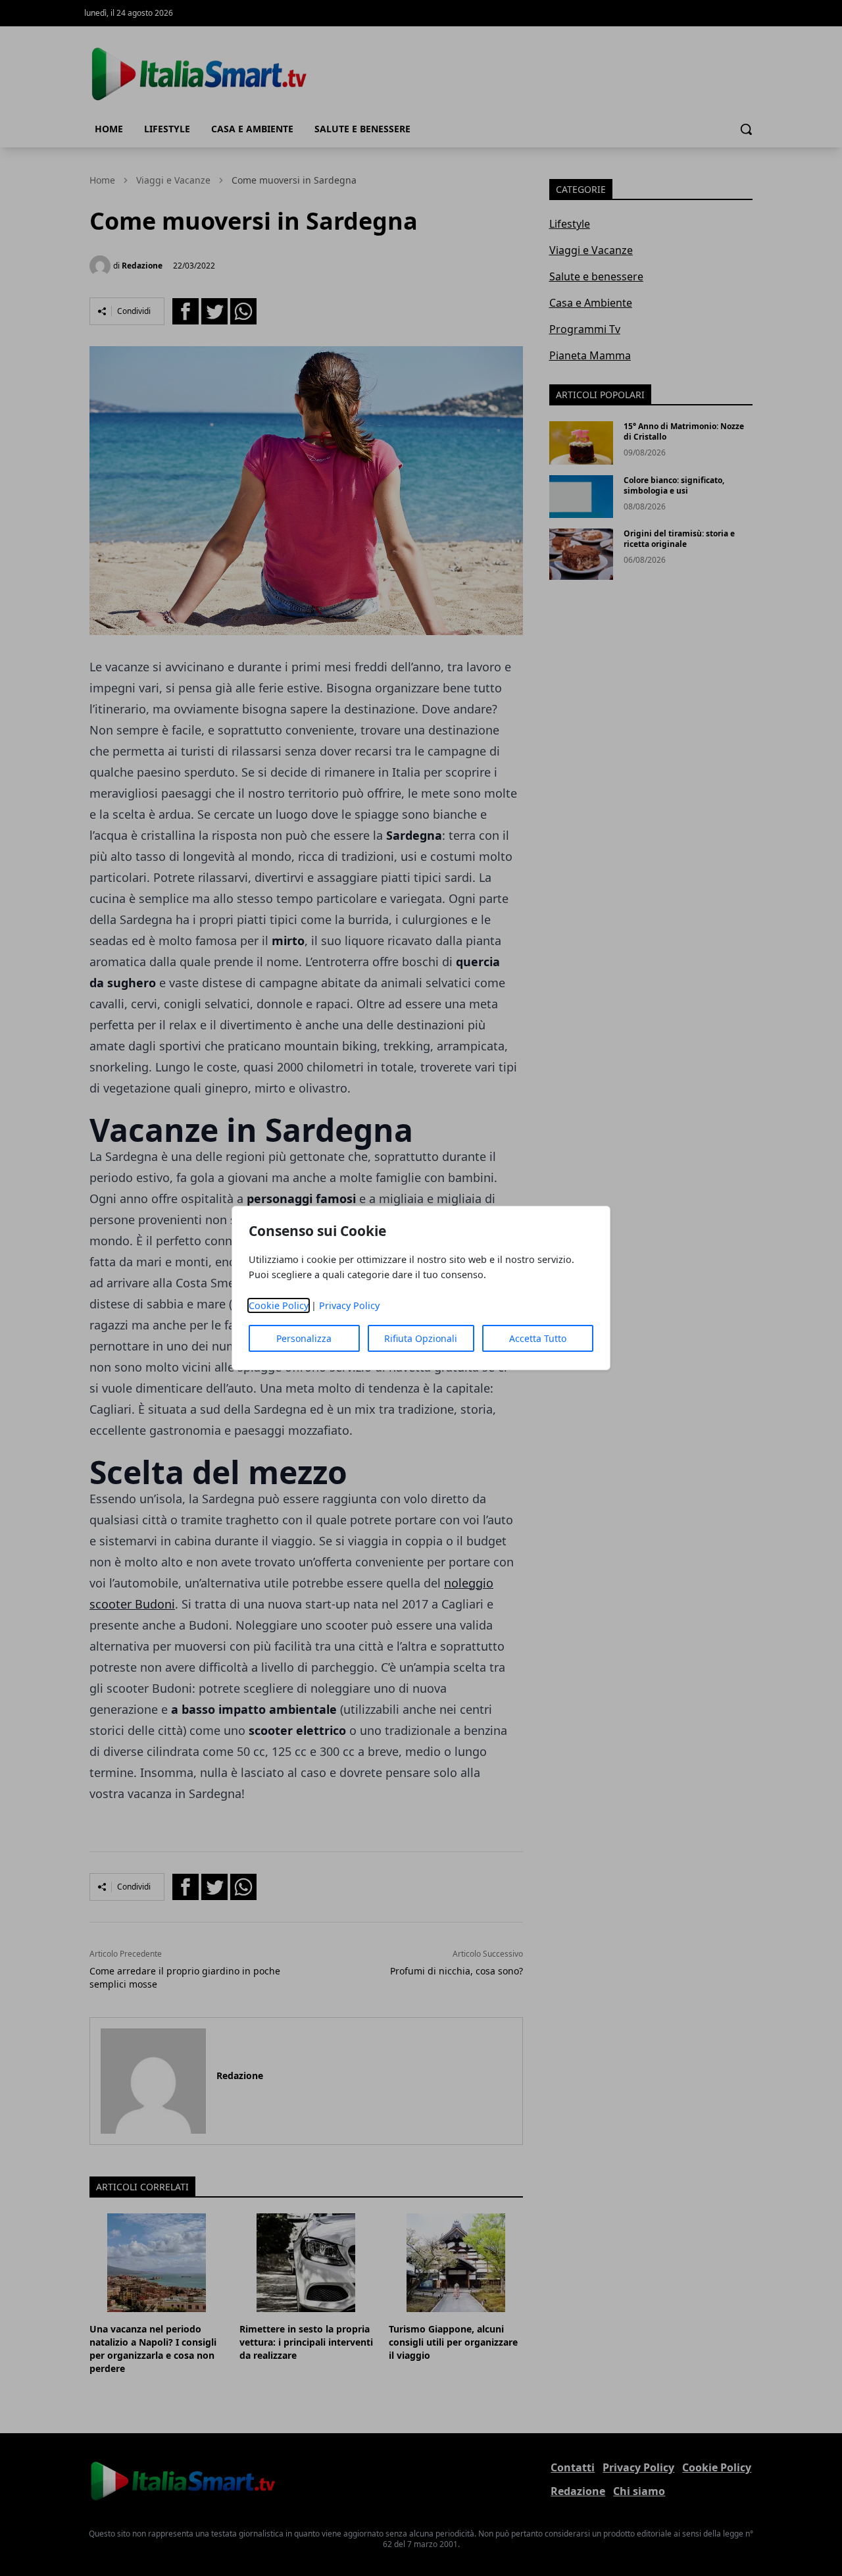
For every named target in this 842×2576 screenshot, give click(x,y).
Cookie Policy (279, 1305)
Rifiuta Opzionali (421, 1338)
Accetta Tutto (538, 1338)
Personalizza (304, 1338)
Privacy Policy (349, 1305)
